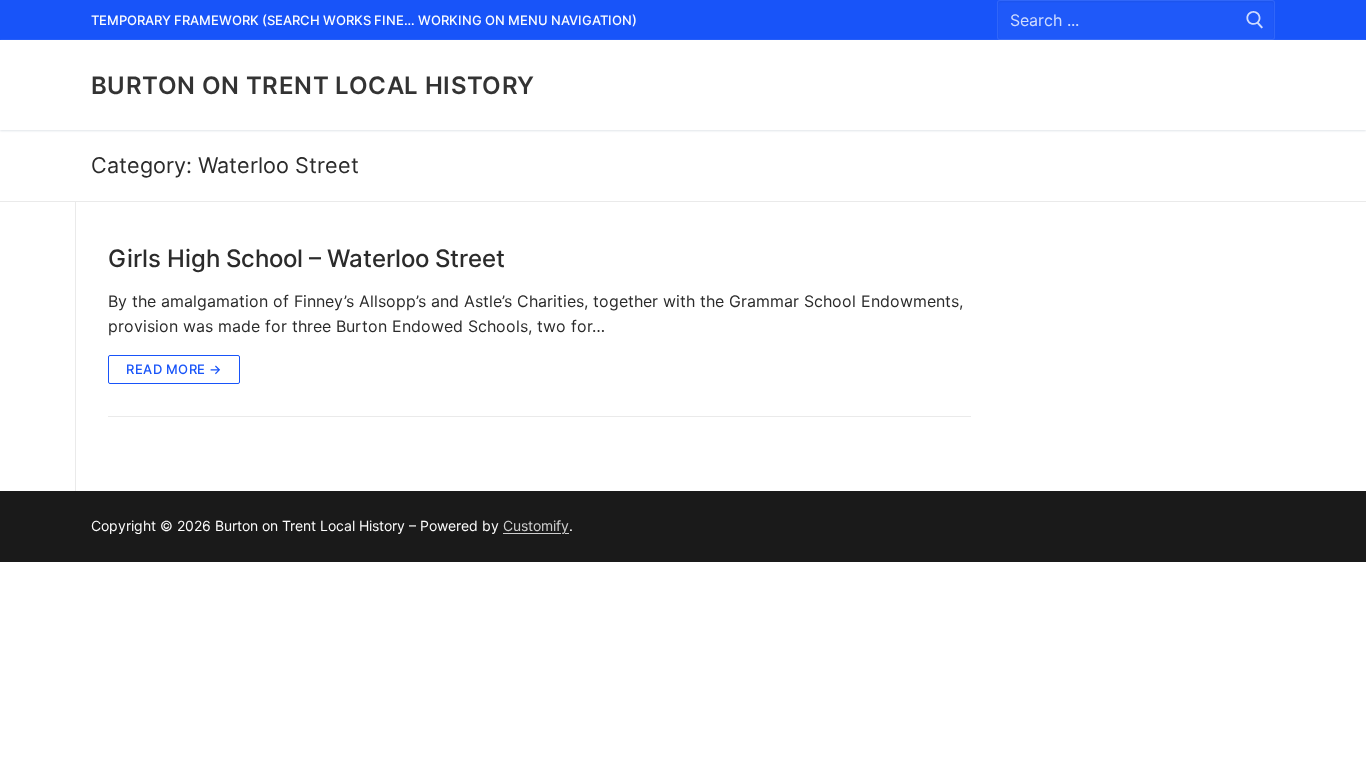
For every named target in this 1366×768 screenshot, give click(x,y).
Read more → (174, 369)
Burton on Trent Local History (313, 85)
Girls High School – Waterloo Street (306, 258)
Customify (536, 525)
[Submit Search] (1255, 20)
